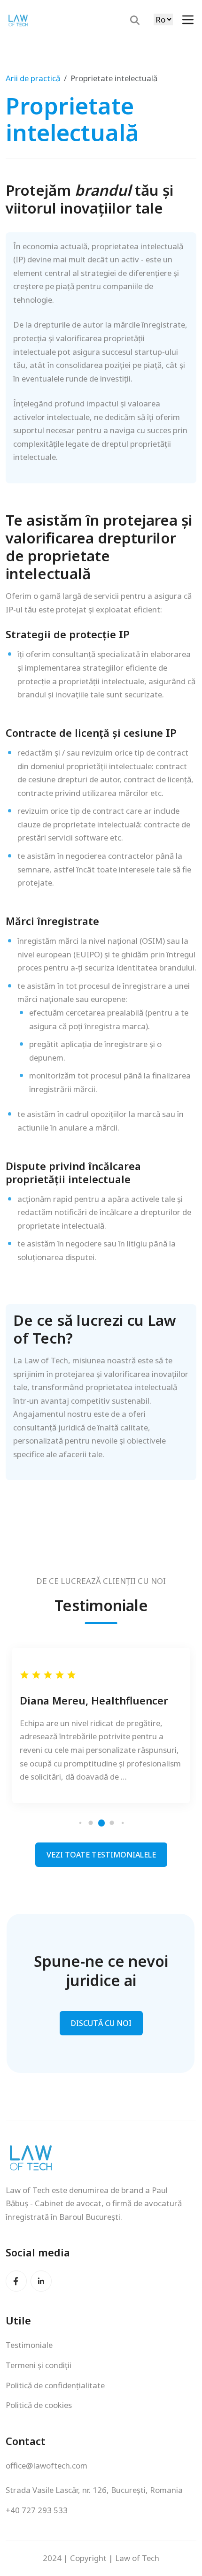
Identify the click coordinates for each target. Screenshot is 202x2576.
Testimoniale (29, 2345)
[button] (81, 1823)
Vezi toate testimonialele (101, 1855)
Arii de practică (33, 78)
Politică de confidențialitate (55, 2385)
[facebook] (16, 2281)
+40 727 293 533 (37, 2510)
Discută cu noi (101, 2023)
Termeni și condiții (39, 2365)
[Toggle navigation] (188, 20)
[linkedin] (41, 2281)
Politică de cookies (39, 2405)
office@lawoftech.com (47, 2465)
